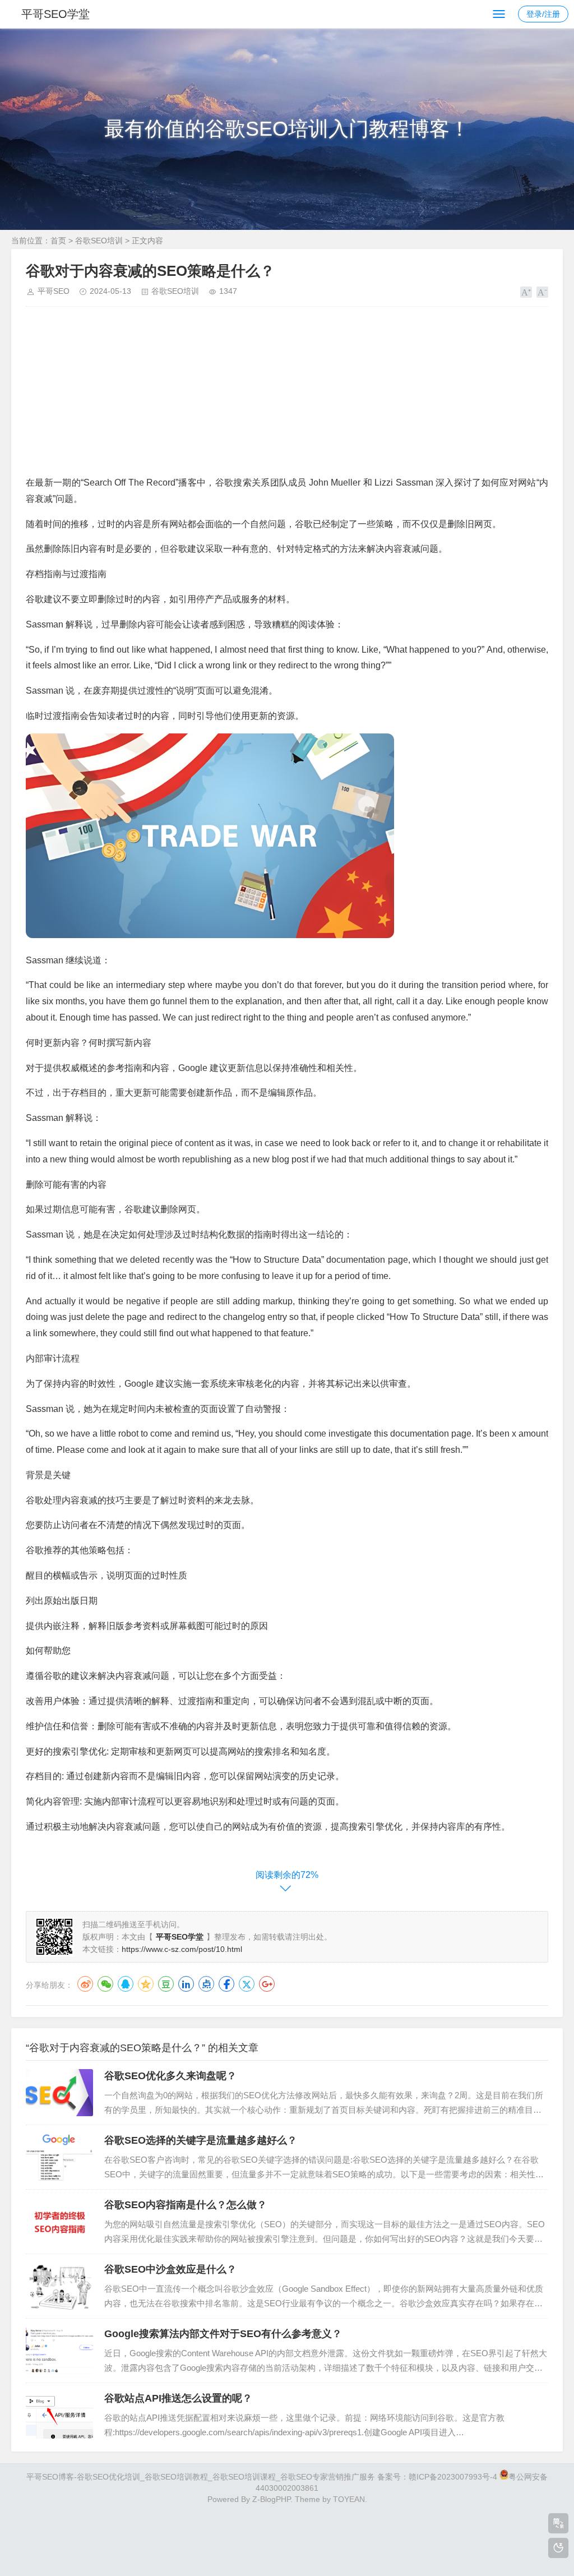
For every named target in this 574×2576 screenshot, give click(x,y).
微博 (85, 1984)
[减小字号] (542, 292)
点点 (206, 1984)
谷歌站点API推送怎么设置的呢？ (178, 2398)
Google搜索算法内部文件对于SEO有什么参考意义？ (223, 2334)
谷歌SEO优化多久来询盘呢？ (170, 2076)
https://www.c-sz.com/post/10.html (182, 1949)
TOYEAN (349, 2499)
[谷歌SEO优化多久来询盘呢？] (59, 2093)
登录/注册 (543, 14)
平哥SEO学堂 (55, 14)
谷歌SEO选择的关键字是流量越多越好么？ (201, 2140)
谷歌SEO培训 (99, 241)
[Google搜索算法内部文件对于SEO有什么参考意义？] (59, 2351)
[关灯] (558, 2548)
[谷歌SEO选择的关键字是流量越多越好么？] (59, 2157)
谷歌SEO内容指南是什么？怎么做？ (186, 2205)
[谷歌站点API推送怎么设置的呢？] (59, 2415)
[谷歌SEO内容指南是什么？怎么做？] (59, 2222)
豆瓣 (166, 1984)
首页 (58, 241)
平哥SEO (54, 291)
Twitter (247, 1984)
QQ (126, 1984)
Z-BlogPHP (271, 2499)
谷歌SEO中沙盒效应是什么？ (170, 2269)
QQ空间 (146, 1984)
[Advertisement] (287, 396)
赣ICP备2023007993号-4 (453, 2477)
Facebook (226, 1984)
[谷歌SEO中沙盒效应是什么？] (59, 2286)
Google (267, 1984)
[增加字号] (526, 292)
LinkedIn (186, 1984)
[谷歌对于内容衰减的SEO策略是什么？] (210, 935)
